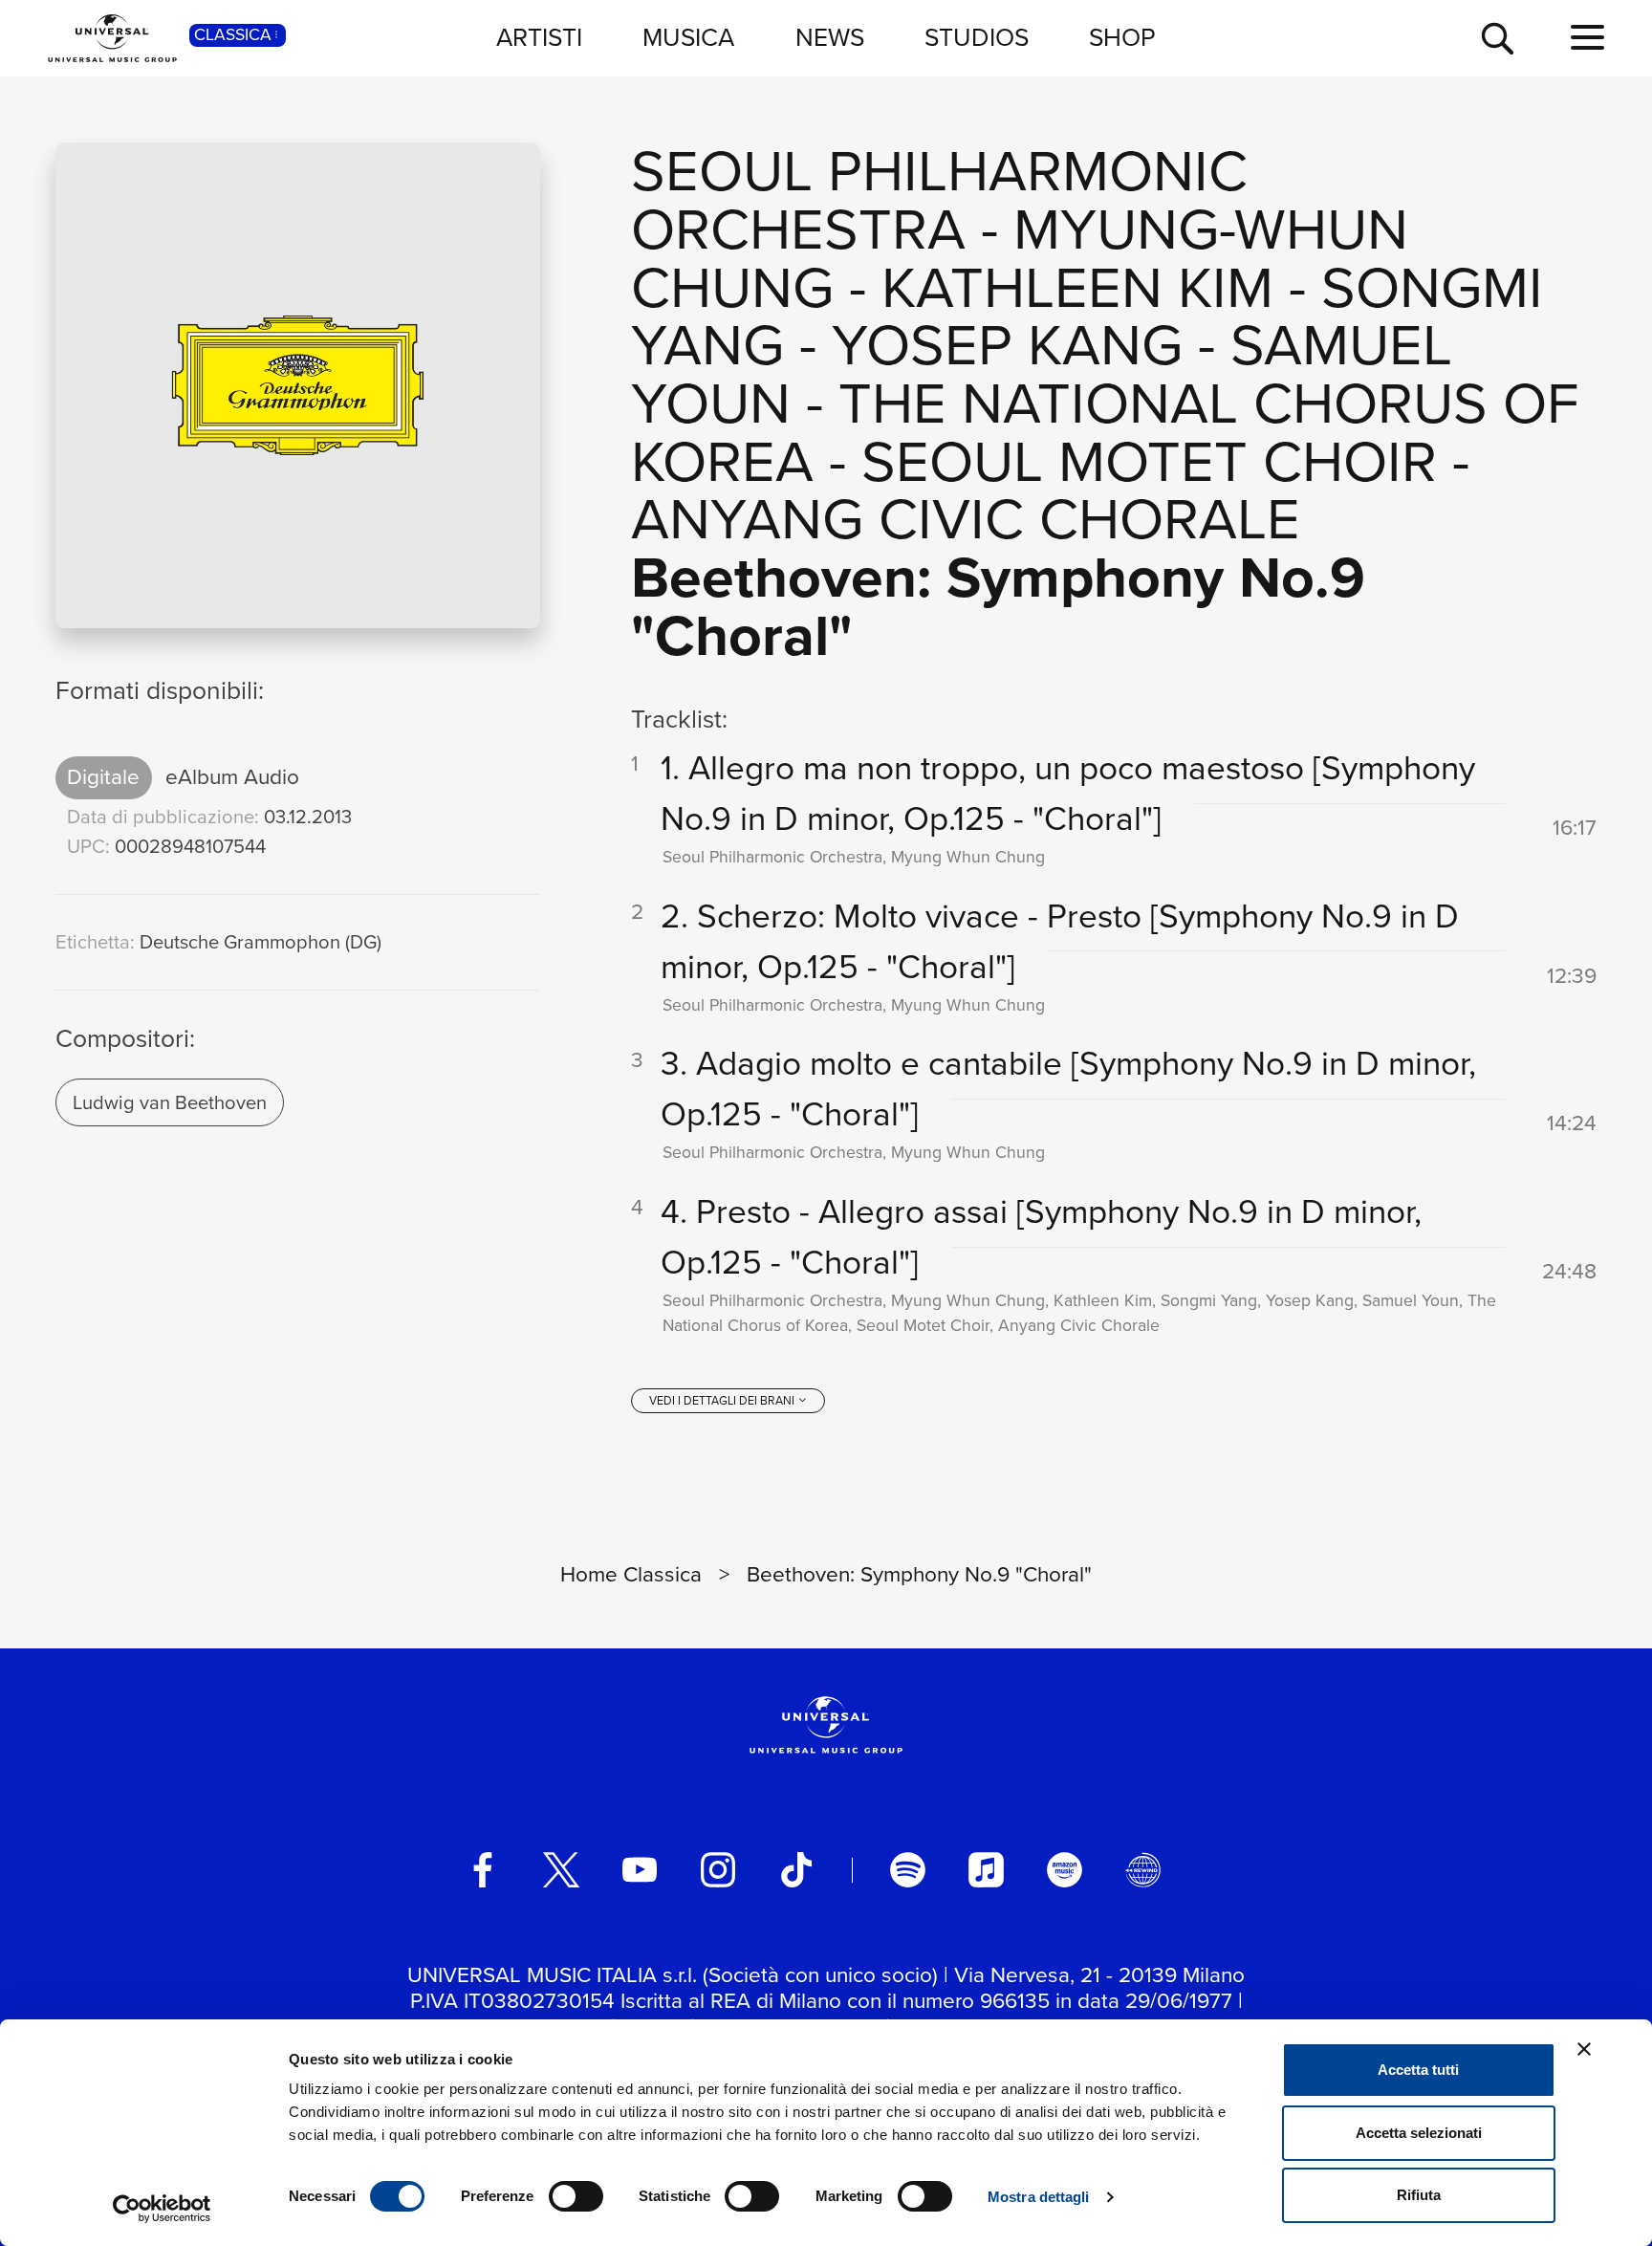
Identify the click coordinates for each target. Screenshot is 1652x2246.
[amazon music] (1064, 1869)
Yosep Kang (1007, 345)
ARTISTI (539, 37)
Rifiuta (1419, 2195)
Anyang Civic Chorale (966, 519)
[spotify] (907, 1869)
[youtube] (640, 1869)
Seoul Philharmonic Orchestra (939, 200)
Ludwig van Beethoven (170, 1102)
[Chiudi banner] (1584, 2049)
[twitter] (561, 1869)
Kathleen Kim (1077, 287)
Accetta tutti (1418, 2070)
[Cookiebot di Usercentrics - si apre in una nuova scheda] (162, 2209)
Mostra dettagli (1039, 2197)
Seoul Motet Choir (1149, 461)
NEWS (830, 37)
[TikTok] (796, 1869)
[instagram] (718, 1869)
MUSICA (688, 37)
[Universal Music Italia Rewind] (1142, 1869)
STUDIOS (977, 37)
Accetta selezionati (1419, 2133)
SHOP (1122, 37)
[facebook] (483, 1869)
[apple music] (986, 1869)
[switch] (576, 2196)
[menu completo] (1587, 38)
